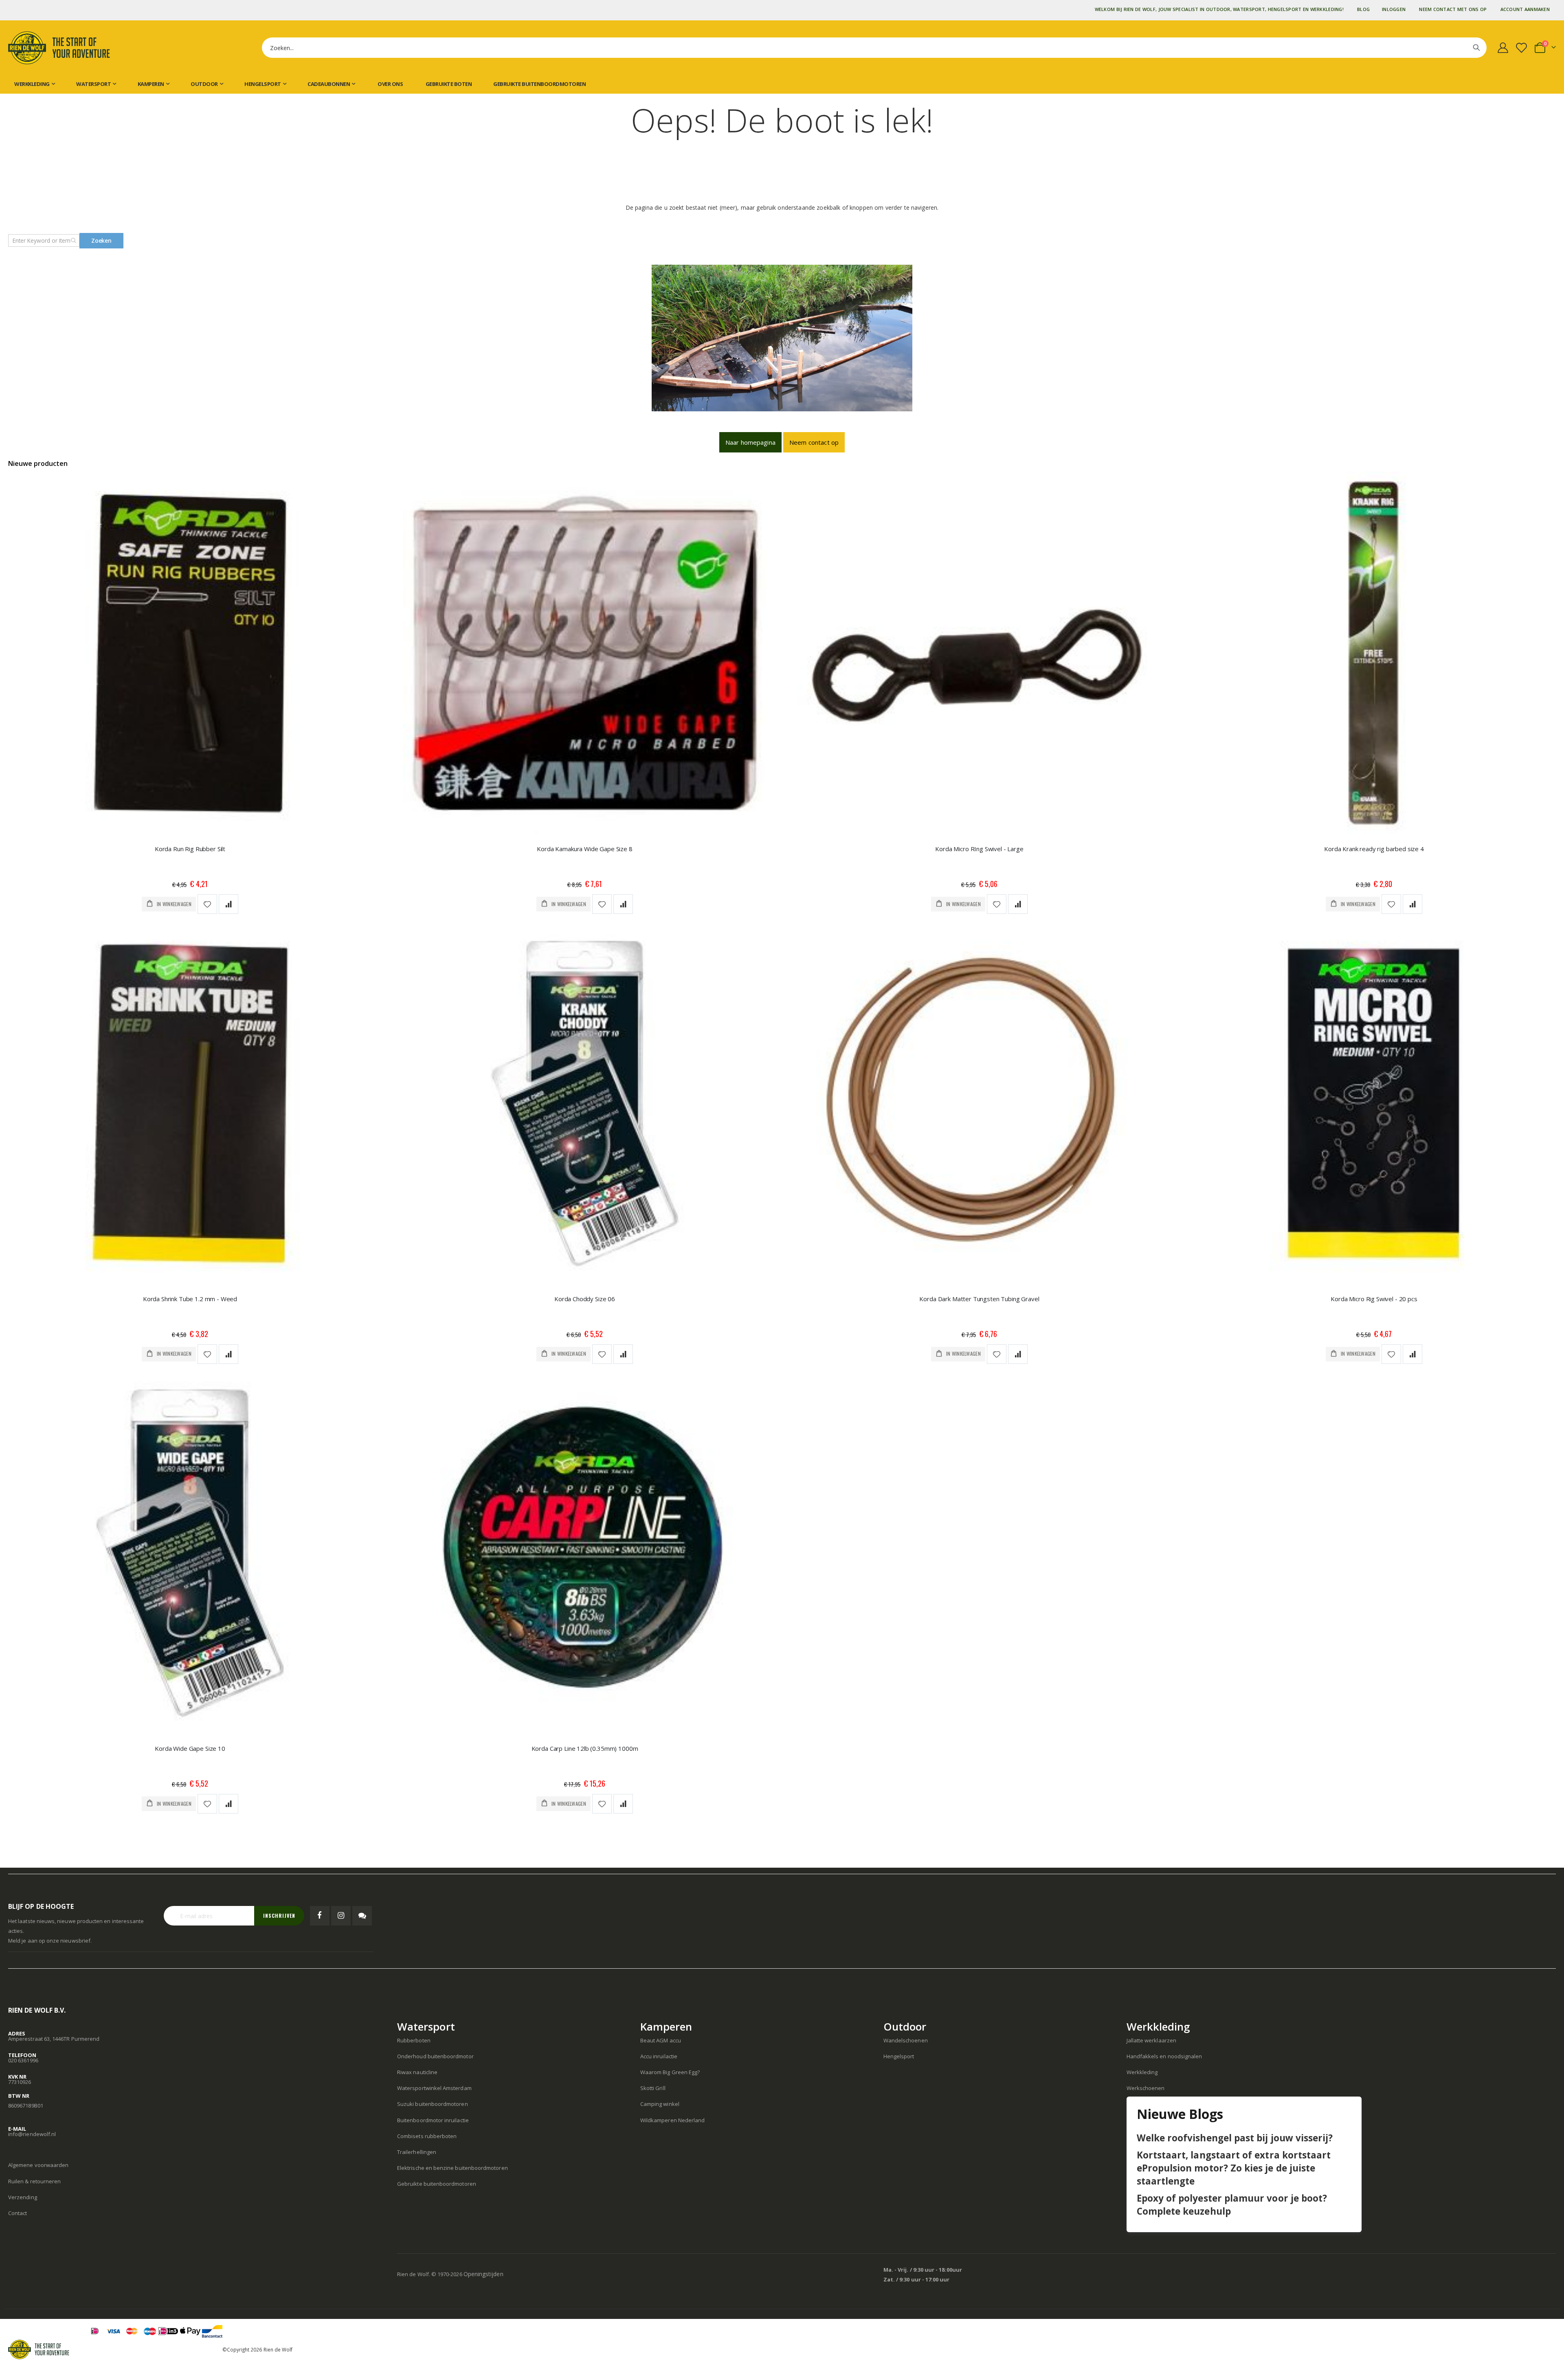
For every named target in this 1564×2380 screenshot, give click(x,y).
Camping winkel (660, 2104)
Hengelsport (899, 2056)
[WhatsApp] (362, 1916)
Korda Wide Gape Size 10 (190, 1748)
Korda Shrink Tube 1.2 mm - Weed (190, 1299)
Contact (18, 2213)
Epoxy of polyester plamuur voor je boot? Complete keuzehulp (1232, 2205)
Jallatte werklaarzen (1151, 2040)
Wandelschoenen (906, 2040)
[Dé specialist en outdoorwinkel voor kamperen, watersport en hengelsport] (59, 48)
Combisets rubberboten (427, 2136)
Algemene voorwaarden (38, 2165)
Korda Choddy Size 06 (585, 1299)
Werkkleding (1142, 2072)
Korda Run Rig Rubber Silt (190, 849)
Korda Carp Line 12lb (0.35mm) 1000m (585, 1748)
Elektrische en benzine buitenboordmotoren (453, 2168)
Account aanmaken (1525, 9)
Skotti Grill (653, 2088)
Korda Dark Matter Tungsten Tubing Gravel (979, 1299)
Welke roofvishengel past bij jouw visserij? (1235, 2138)
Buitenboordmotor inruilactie (433, 2120)
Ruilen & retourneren (34, 2181)
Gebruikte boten (448, 84)
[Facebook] (320, 1916)
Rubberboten (414, 2040)
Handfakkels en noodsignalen (1164, 2056)
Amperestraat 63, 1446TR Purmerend (54, 2039)
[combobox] (874, 48)
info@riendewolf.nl (32, 2134)
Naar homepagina (750, 442)
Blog (1363, 9)
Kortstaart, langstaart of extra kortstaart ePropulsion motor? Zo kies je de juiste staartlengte (1234, 2168)
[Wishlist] (1523, 48)
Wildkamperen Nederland (672, 2120)
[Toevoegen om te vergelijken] (228, 904)
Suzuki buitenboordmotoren (433, 2104)
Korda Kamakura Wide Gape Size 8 (584, 849)
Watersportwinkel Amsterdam (434, 2088)
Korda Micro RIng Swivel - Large (979, 849)
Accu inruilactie (659, 2056)
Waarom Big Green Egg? (670, 2072)
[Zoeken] (1476, 48)
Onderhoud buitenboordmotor (435, 2056)
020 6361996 (23, 2060)
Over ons (390, 84)
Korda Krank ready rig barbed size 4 (1374, 849)
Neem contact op (814, 442)
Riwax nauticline (417, 2072)
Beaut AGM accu (661, 2040)
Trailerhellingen (417, 2152)
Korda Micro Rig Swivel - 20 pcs (1374, 1299)
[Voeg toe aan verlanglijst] (207, 904)
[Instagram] (341, 1916)
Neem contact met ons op (1453, 9)
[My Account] (1503, 48)
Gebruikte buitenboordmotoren (539, 84)
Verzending (23, 2197)
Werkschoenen (1146, 2088)
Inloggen (1394, 9)
